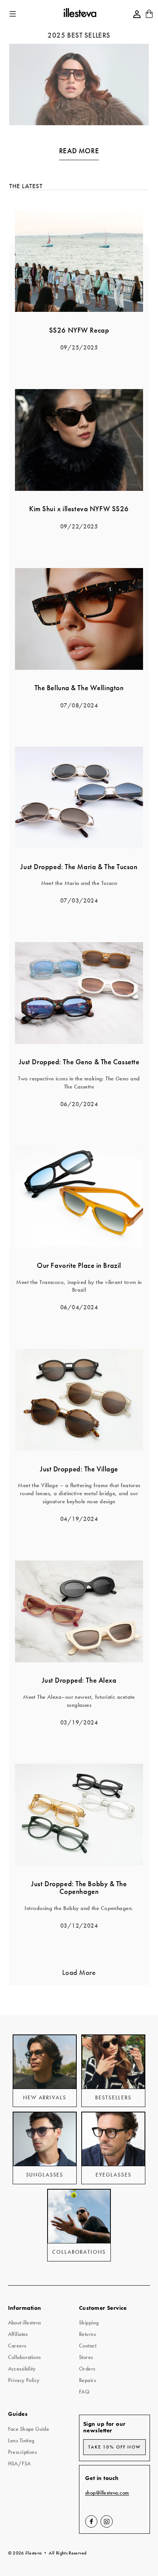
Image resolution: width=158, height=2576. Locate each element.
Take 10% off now (114, 2447)
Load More (79, 1973)
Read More (79, 151)
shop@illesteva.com (107, 2493)
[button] (13, 14)
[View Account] (137, 14)
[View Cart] (149, 16)
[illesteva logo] (80, 14)
